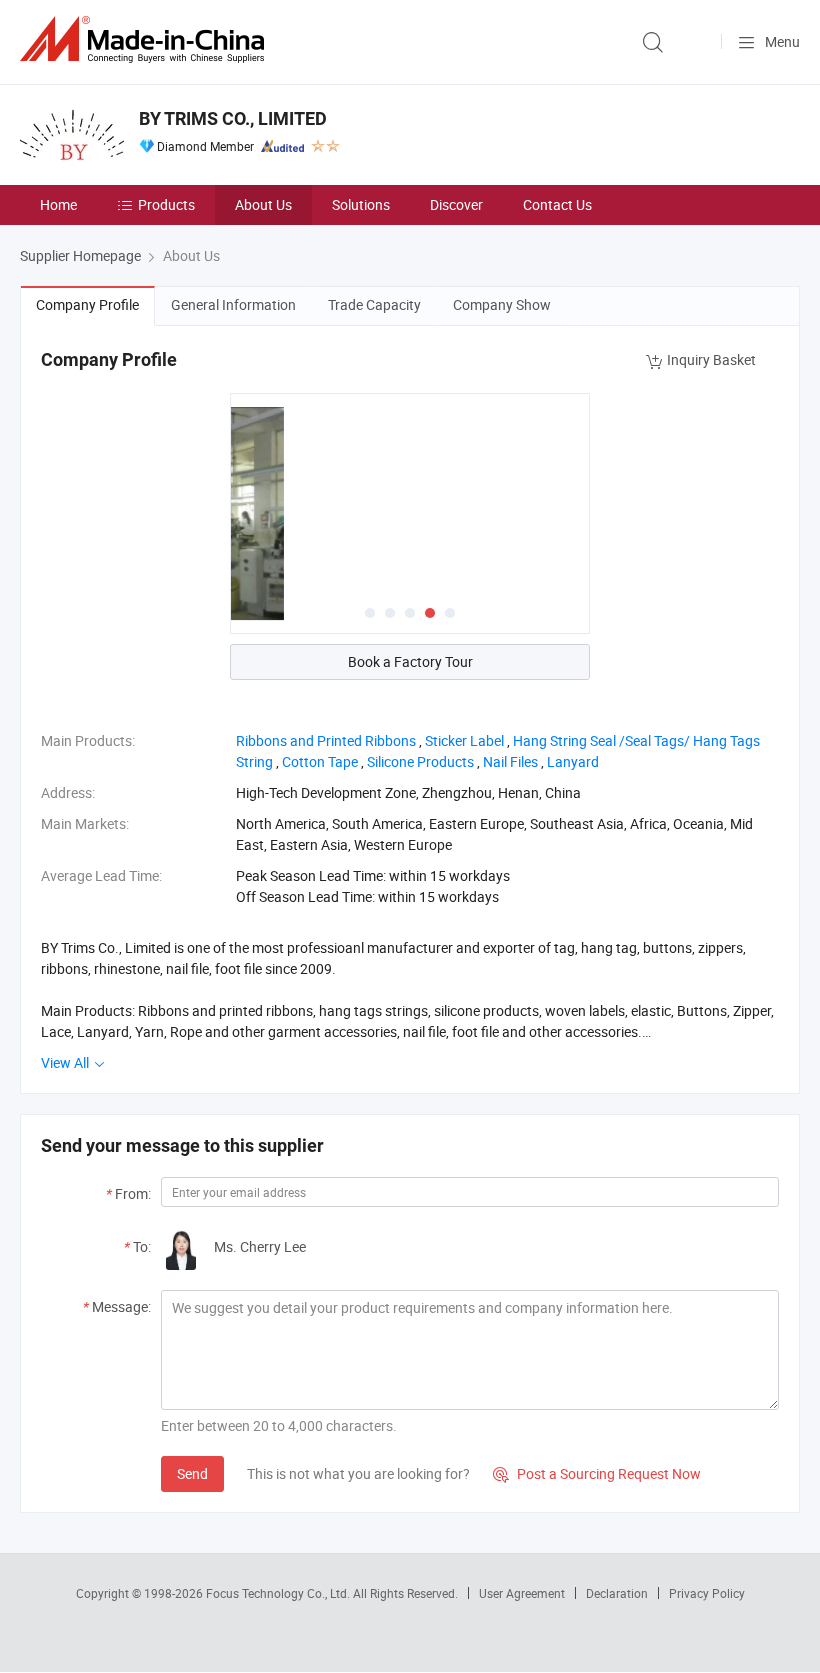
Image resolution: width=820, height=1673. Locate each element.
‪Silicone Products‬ (420, 761)
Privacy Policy (707, 1593)
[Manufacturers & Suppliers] (146, 39)
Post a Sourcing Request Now (597, 1473)
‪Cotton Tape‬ (320, 761)
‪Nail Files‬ (510, 761)
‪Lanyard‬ (573, 761)
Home (58, 204)
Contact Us (557, 204)
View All (66, 1062)
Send (192, 1473)
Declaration (617, 1593)
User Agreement (522, 1593)
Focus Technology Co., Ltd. (279, 1593)
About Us (263, 204)
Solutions (361, 204)
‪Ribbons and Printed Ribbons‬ (326, 740)
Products (166, 204)
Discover (456, 204)
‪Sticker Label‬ (464, 740)
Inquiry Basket (711, 359)
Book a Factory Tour (410, 661)
